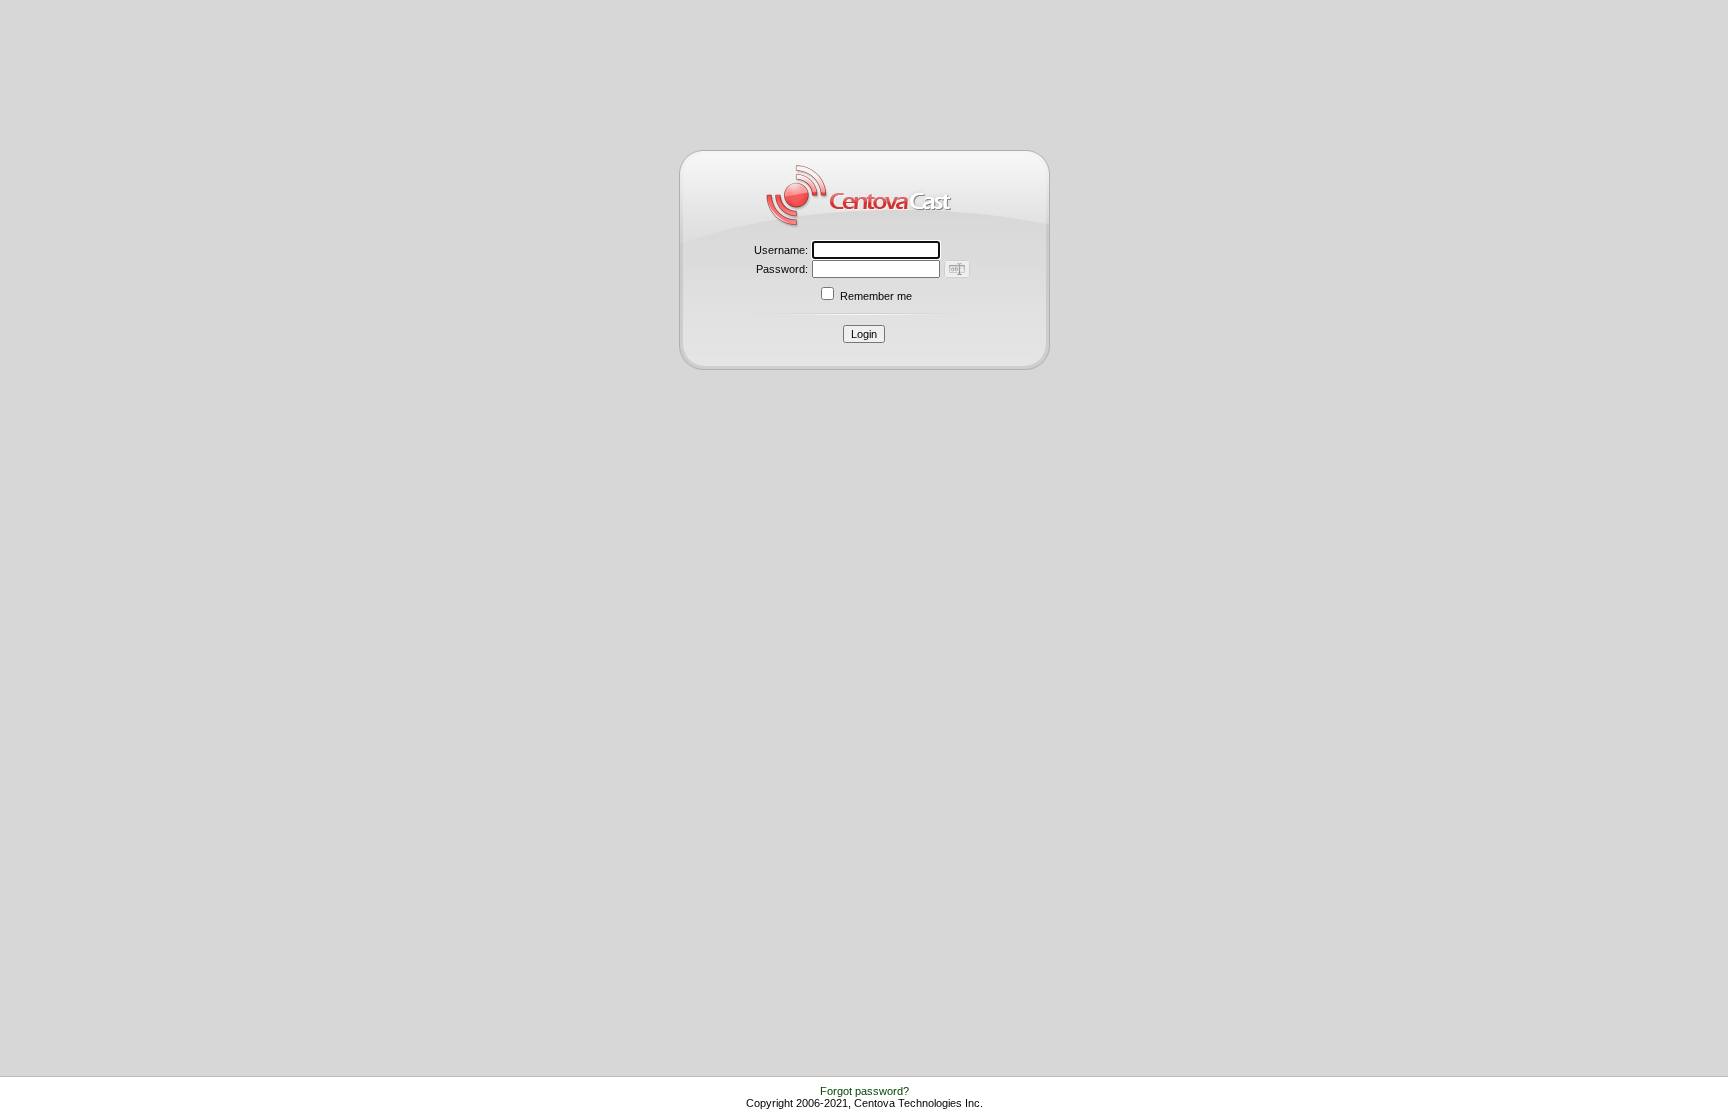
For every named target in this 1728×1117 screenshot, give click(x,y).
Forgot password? (864, 1091)
